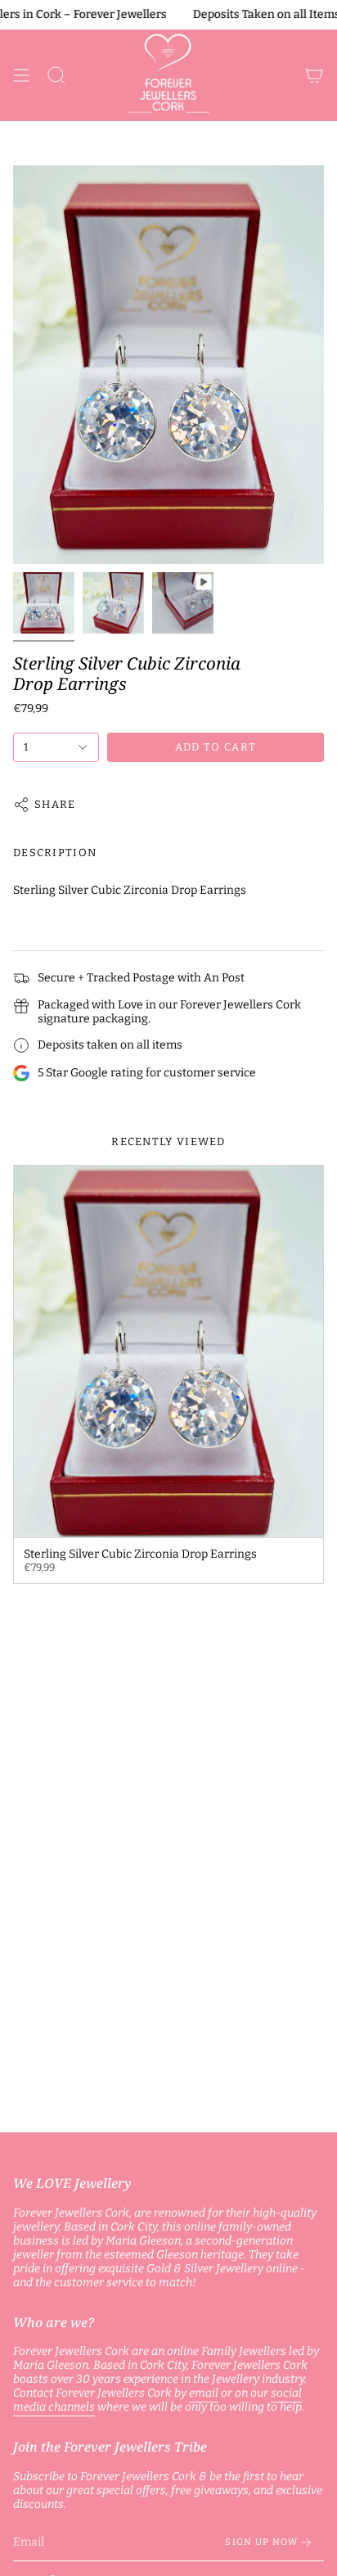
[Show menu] (21, 75)
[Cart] (314, 75)
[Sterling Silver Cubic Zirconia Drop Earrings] (168, 1351)
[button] (56, 75)
